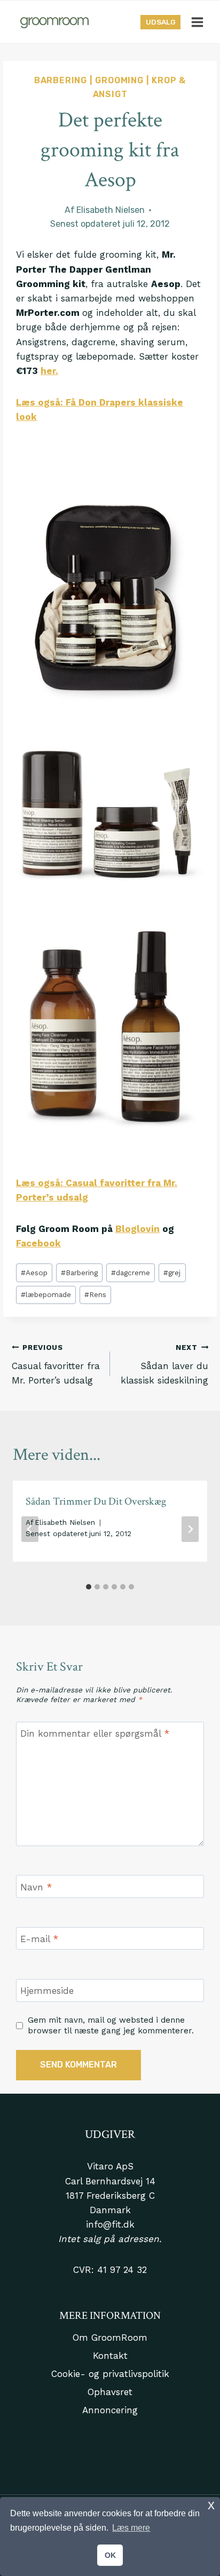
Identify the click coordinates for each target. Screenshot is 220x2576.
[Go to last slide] (30, 1529)
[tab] (89, 1587)
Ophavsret (110, 2392)
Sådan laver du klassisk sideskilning (164, 1364)
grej (172, 1273)
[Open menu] (197, 22)
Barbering (61, 80)
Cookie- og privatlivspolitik (110, 2374)
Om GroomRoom (110, 2338)
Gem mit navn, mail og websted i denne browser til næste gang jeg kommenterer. (111, 2025)
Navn (36, 1887)
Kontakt (110, 2356)
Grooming (119, 80)
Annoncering (110, 2410)
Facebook (38, 1243)
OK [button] (110, 2555)
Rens (95, 1294)
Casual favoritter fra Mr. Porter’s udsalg (56, 1364)
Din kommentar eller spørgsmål (95, 1734)
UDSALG (161, 22)
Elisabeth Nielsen (111, 210)
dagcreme (131, 1273)
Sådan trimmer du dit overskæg (96, 1501)
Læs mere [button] (131, 2528)
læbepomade (46, 1294)
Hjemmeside (47, 1991)
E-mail (39, 1939)
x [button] (211, 2505)
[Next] (190, 1529)
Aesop (34, 1273)
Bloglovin (137, 1229)
